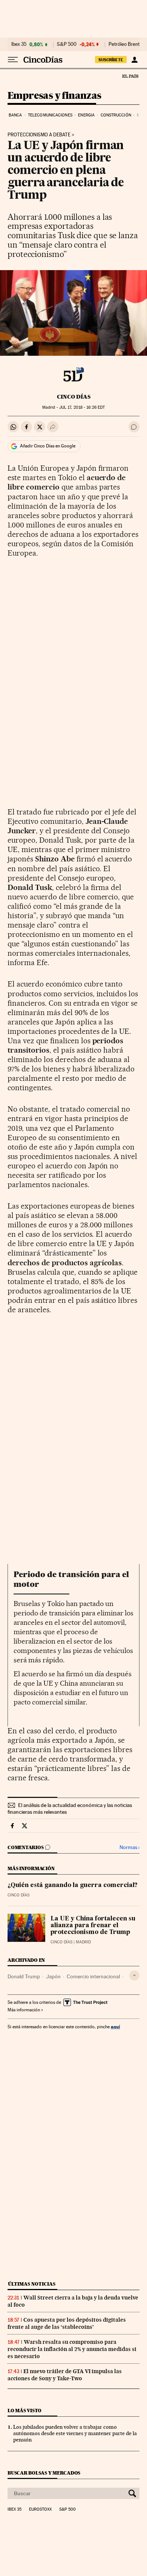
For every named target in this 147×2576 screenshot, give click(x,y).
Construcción (116, 115)
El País (130, 76)
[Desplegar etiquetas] (134, 1975)
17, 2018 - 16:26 (82, 407)
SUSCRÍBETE (111, 60)
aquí (115, 2027)
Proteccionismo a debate (39, 135)
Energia (86, 115)
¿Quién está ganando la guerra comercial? (73, 1886)
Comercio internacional (93, 1976)
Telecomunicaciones (50, 115)
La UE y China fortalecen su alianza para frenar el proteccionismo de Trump (93, 1926)
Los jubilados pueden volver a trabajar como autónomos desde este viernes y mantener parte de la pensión (75, 2433)
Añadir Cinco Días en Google (48, 446)
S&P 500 (67, 44)
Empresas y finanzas (54, 96)
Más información (24, 2010)
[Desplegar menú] (13, 60)
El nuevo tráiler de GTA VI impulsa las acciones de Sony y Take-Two (65, 2375)
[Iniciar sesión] (134, 60)
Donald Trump (24, 1976)
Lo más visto (24, 2411)
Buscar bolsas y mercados (44, 2473)
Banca (15, 115)
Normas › (129, 1847)
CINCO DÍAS (74, 397)
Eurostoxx (40, 2510)
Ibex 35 (19, 44)
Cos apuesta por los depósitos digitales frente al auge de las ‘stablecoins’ (67, 2323)
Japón (53, 1976)
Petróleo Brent (124, 44)
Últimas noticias (32, 2284)
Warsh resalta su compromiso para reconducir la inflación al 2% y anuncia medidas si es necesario (72, 2349)
